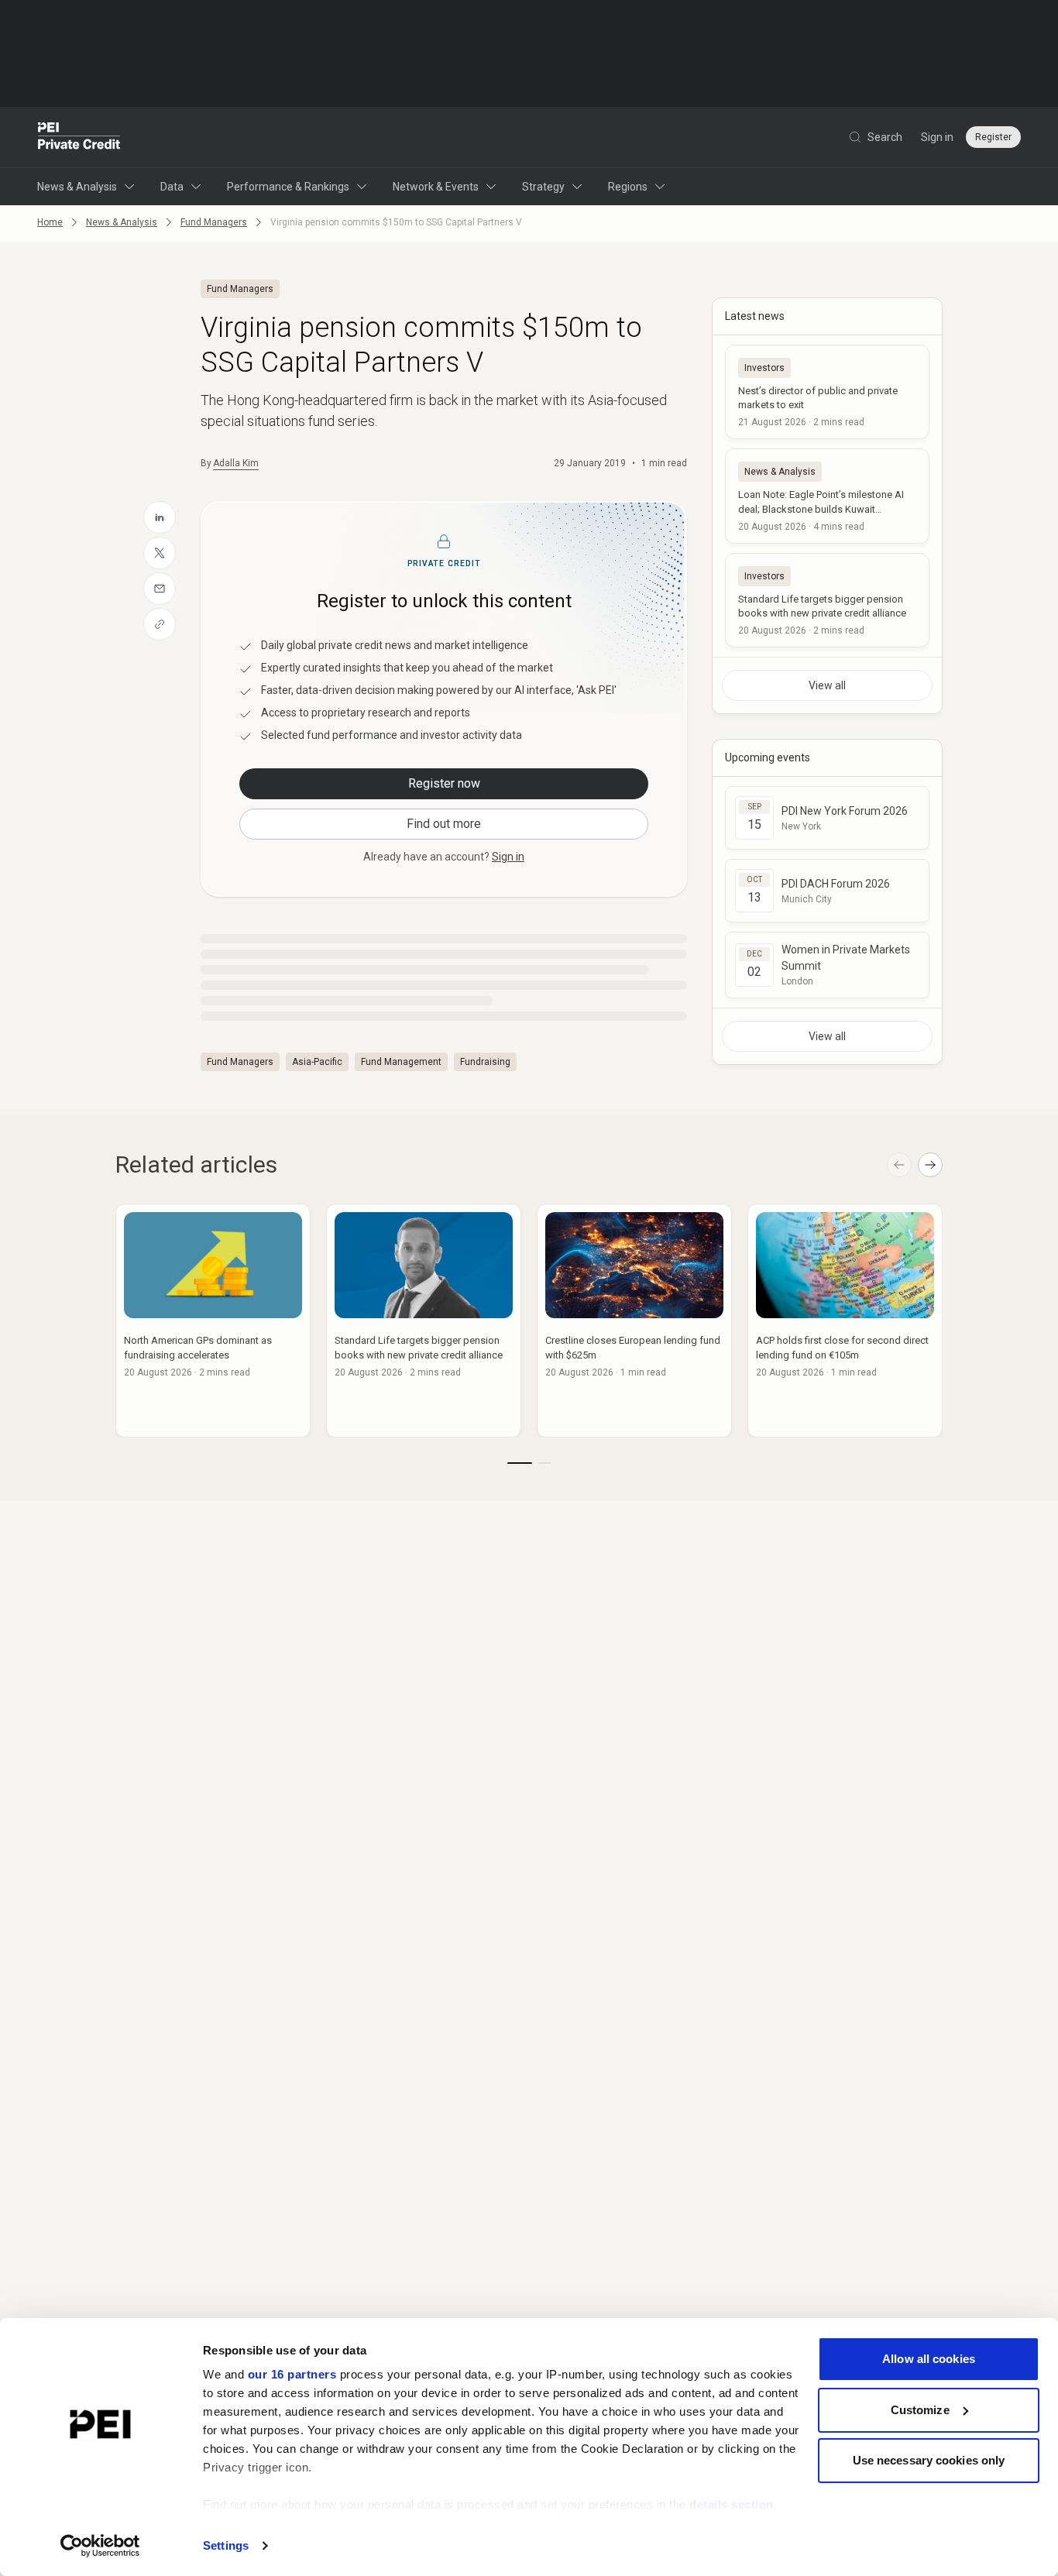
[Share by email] (160, 589)
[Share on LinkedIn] (160, 517)
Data (172, 187)
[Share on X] (160, 553)
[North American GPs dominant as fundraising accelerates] (213, 1321)
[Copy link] (160, 624)
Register (993, 137)
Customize (920, 2410)
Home (50, 222)
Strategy (543, 187)
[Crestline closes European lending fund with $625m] (634, 1321)
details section (732, 2504)
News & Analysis (77, 187)
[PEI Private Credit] (79, 137)
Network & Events (436, 187)
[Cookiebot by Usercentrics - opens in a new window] (100, 2546)
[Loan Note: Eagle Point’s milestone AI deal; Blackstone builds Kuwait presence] (827, 496)
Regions (628, 187)
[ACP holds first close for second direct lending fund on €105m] (845, 1321)
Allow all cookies (929, 2359)
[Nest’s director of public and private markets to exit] (827, 392)
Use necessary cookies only (929, 2460)
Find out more (444, 824)
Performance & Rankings (288, 187)
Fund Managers (214, 222)
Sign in (937, 137)
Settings (226, 2545)
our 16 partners (292, 2374)
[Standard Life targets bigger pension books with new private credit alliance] (827, 600)
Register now (444, 783)
